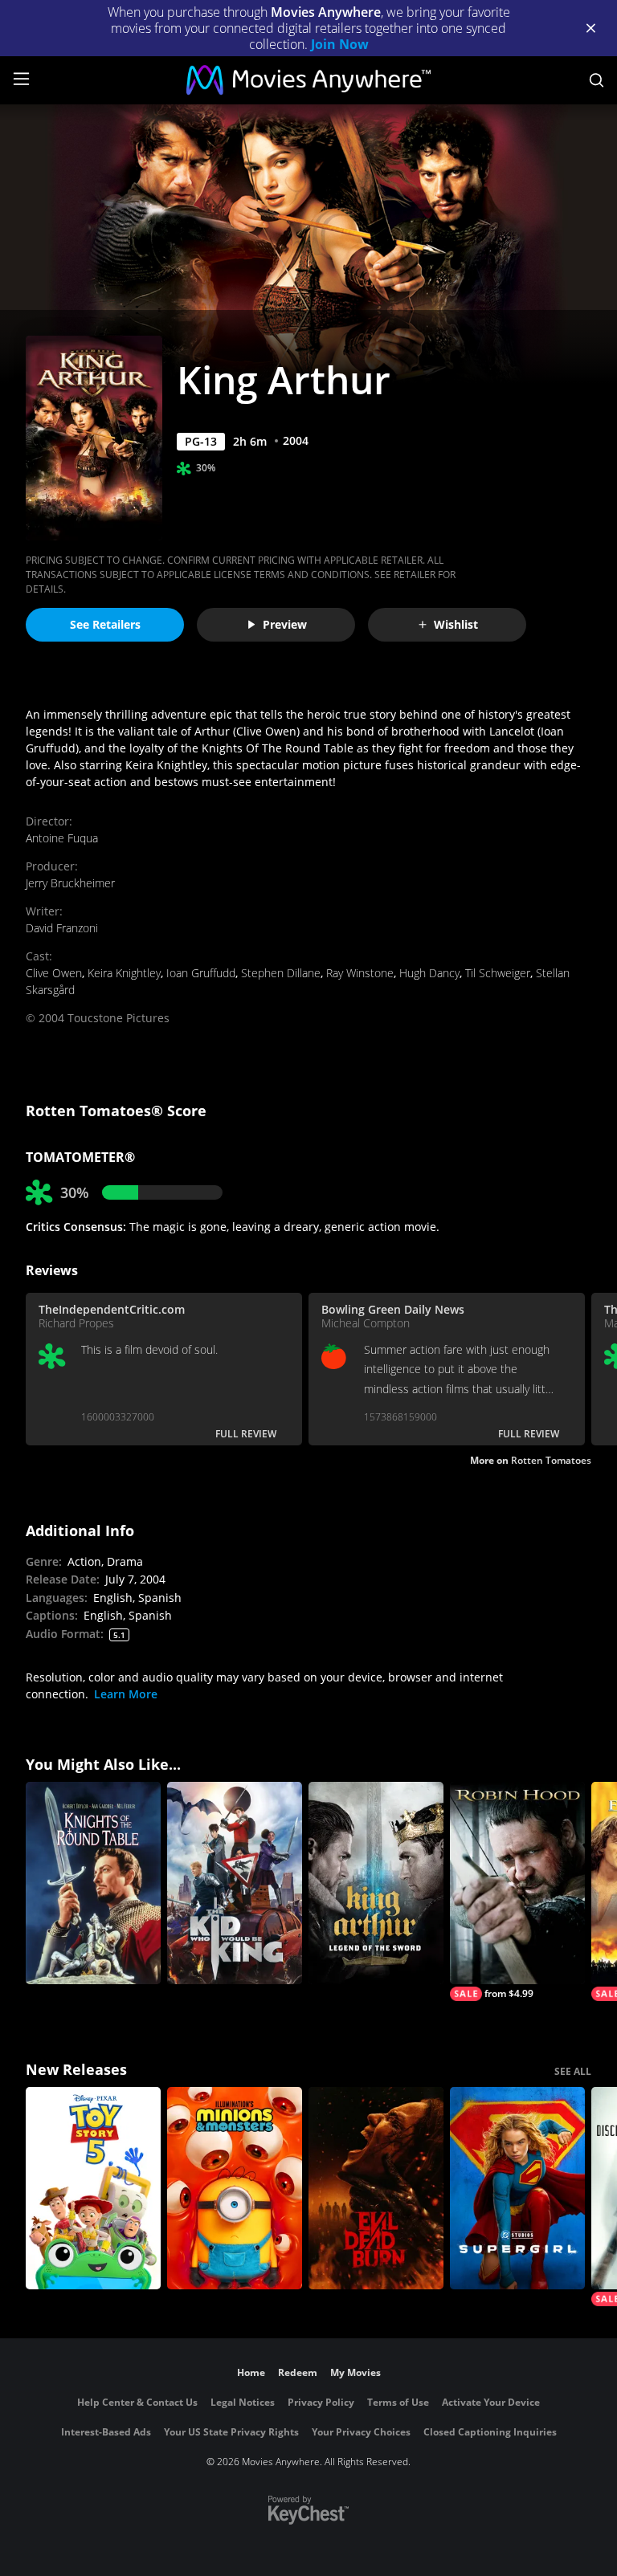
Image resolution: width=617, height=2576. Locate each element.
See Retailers (105, 624)
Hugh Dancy (429, 973)
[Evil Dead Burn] (376, 2188)
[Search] (597, 80)
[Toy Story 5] (93, 2188)
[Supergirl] (517, 2188)
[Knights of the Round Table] (93, 1883)
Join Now (340, 44)
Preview (285, 624)
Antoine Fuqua (62, 838)
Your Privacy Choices (361, 2432)
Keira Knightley (124, 973)
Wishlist (456, 624)
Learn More (126, 1694)
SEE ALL (573, 2071)
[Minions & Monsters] (235, 2188)
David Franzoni (62, 928)
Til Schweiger (498, 973)
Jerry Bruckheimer (70, 883)
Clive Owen (54, 973)
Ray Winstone (360, 973)
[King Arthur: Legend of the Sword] (376, 1883)
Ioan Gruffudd (201, 973)
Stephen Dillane (281, 973)
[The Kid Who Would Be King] (235, 1883)
